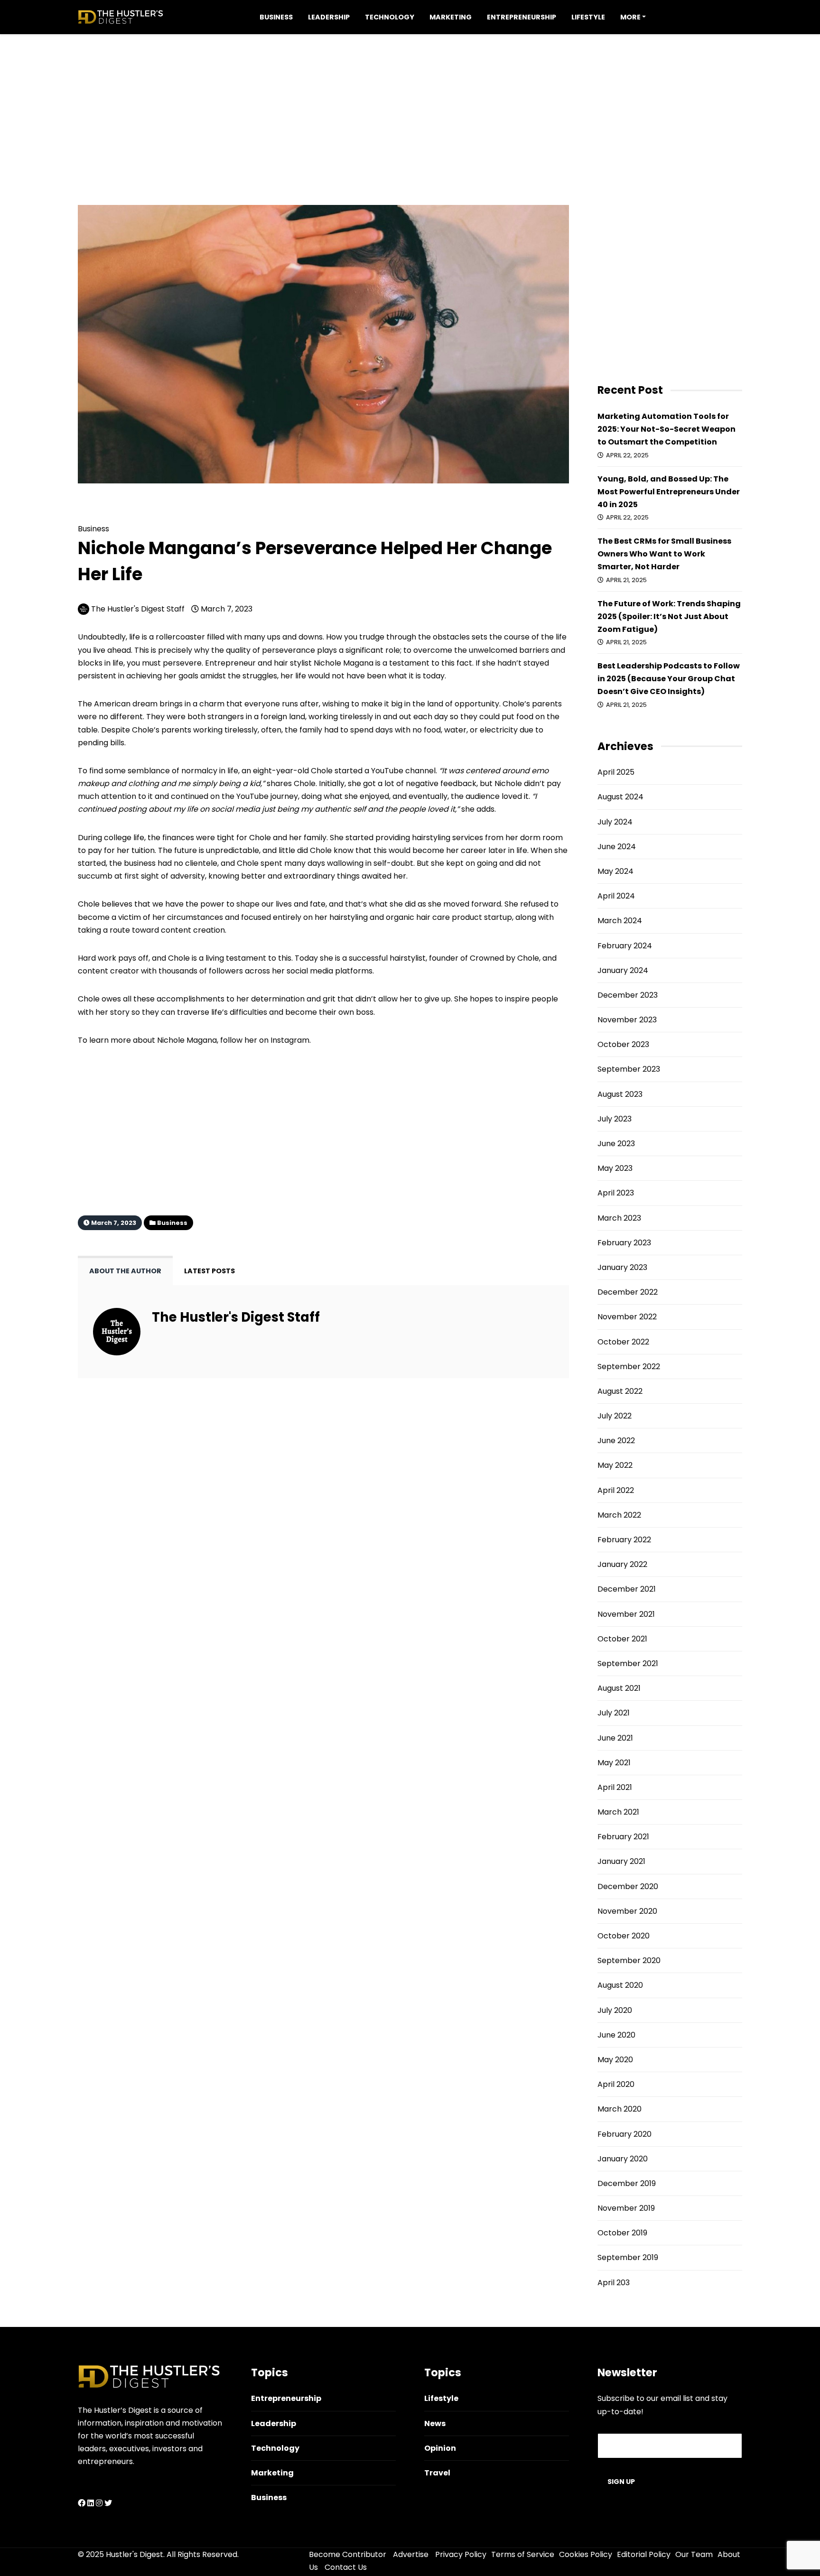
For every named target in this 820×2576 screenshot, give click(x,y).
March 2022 (619, 1515)
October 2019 (622, 2233)
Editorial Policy (644, 2554)
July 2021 (614, 1713)
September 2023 (629, 1069)
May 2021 (614, 1763)
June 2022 (616, 1441)
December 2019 (627, 2183)
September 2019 (628, 2257)
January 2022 (622, 1564)
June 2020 (616, 2035)
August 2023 (620, 1094)
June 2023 (616, 1144)
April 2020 (616, 2084)
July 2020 (615, 2010)
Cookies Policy (586, 2554)
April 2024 (616, 896)
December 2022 (628, 1292)
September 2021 (628, 1663)
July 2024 (615, 822)
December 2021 (627, 1589)
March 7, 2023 (226, 609)
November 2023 (627, 1020)
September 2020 (629, 1960)
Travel (437, 2473)
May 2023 (615, 1168)
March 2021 (618, 1812)
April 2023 (616, 1193)
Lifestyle (588, 17)
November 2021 (626, 1614)
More (630, 17)
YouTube (388, 771)
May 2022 (615, 1465)
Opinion (440, 2448)
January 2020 (623, 2159)
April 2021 (615, 1787)
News (435, 2423)
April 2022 (616, 1490)
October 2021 (622, 1639)
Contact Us (346, 2567)
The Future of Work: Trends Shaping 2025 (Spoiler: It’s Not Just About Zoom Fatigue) (669, 616)
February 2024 (625, 946)
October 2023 (623, 1044)
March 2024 (620, 921)
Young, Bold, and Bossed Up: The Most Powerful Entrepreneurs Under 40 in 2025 (669, 492)
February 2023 (624, 1243)
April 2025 (616, 772)
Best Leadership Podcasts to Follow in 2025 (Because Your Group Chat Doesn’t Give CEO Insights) (669, 679)
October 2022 (623, 1342)
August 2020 (620, 1985)
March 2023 (619, 1218)
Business (276, 17)
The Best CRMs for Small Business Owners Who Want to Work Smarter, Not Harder (664, 554)
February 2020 (624, 2134)
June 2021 (615, 1738)
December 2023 (628, 995)
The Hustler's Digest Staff (138, 609)
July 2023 (615, 1119)
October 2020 (624, 1936)
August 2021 (619, 1688)
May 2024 (615, 871)
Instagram (290, 1040)
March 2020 (620, 2109)
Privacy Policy (461, 2554)
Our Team (694, 2554)
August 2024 (620, 797)
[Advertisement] (410, 101)
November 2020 (627, 1911)
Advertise (411, 2554)
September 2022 (629, 1367)
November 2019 (626, 2208)
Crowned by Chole (504, 958)
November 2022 (627, 1317)
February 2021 (623, 1837)
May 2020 (615, 2060)
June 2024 (617, 847)
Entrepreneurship (522, 17)
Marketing (451, 17)
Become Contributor (348, 2554)
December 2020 (628, 1886)
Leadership (329, 17)
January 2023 (622, 1267)
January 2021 (621, 1861)
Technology (390, 17)
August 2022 (620, 1391)
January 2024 (623, 970)
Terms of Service (523, 2554)
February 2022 (624, 1540)
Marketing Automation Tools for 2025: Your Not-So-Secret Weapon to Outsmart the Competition (666, 429)
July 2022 (615, 1416)
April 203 (614, 2283)
